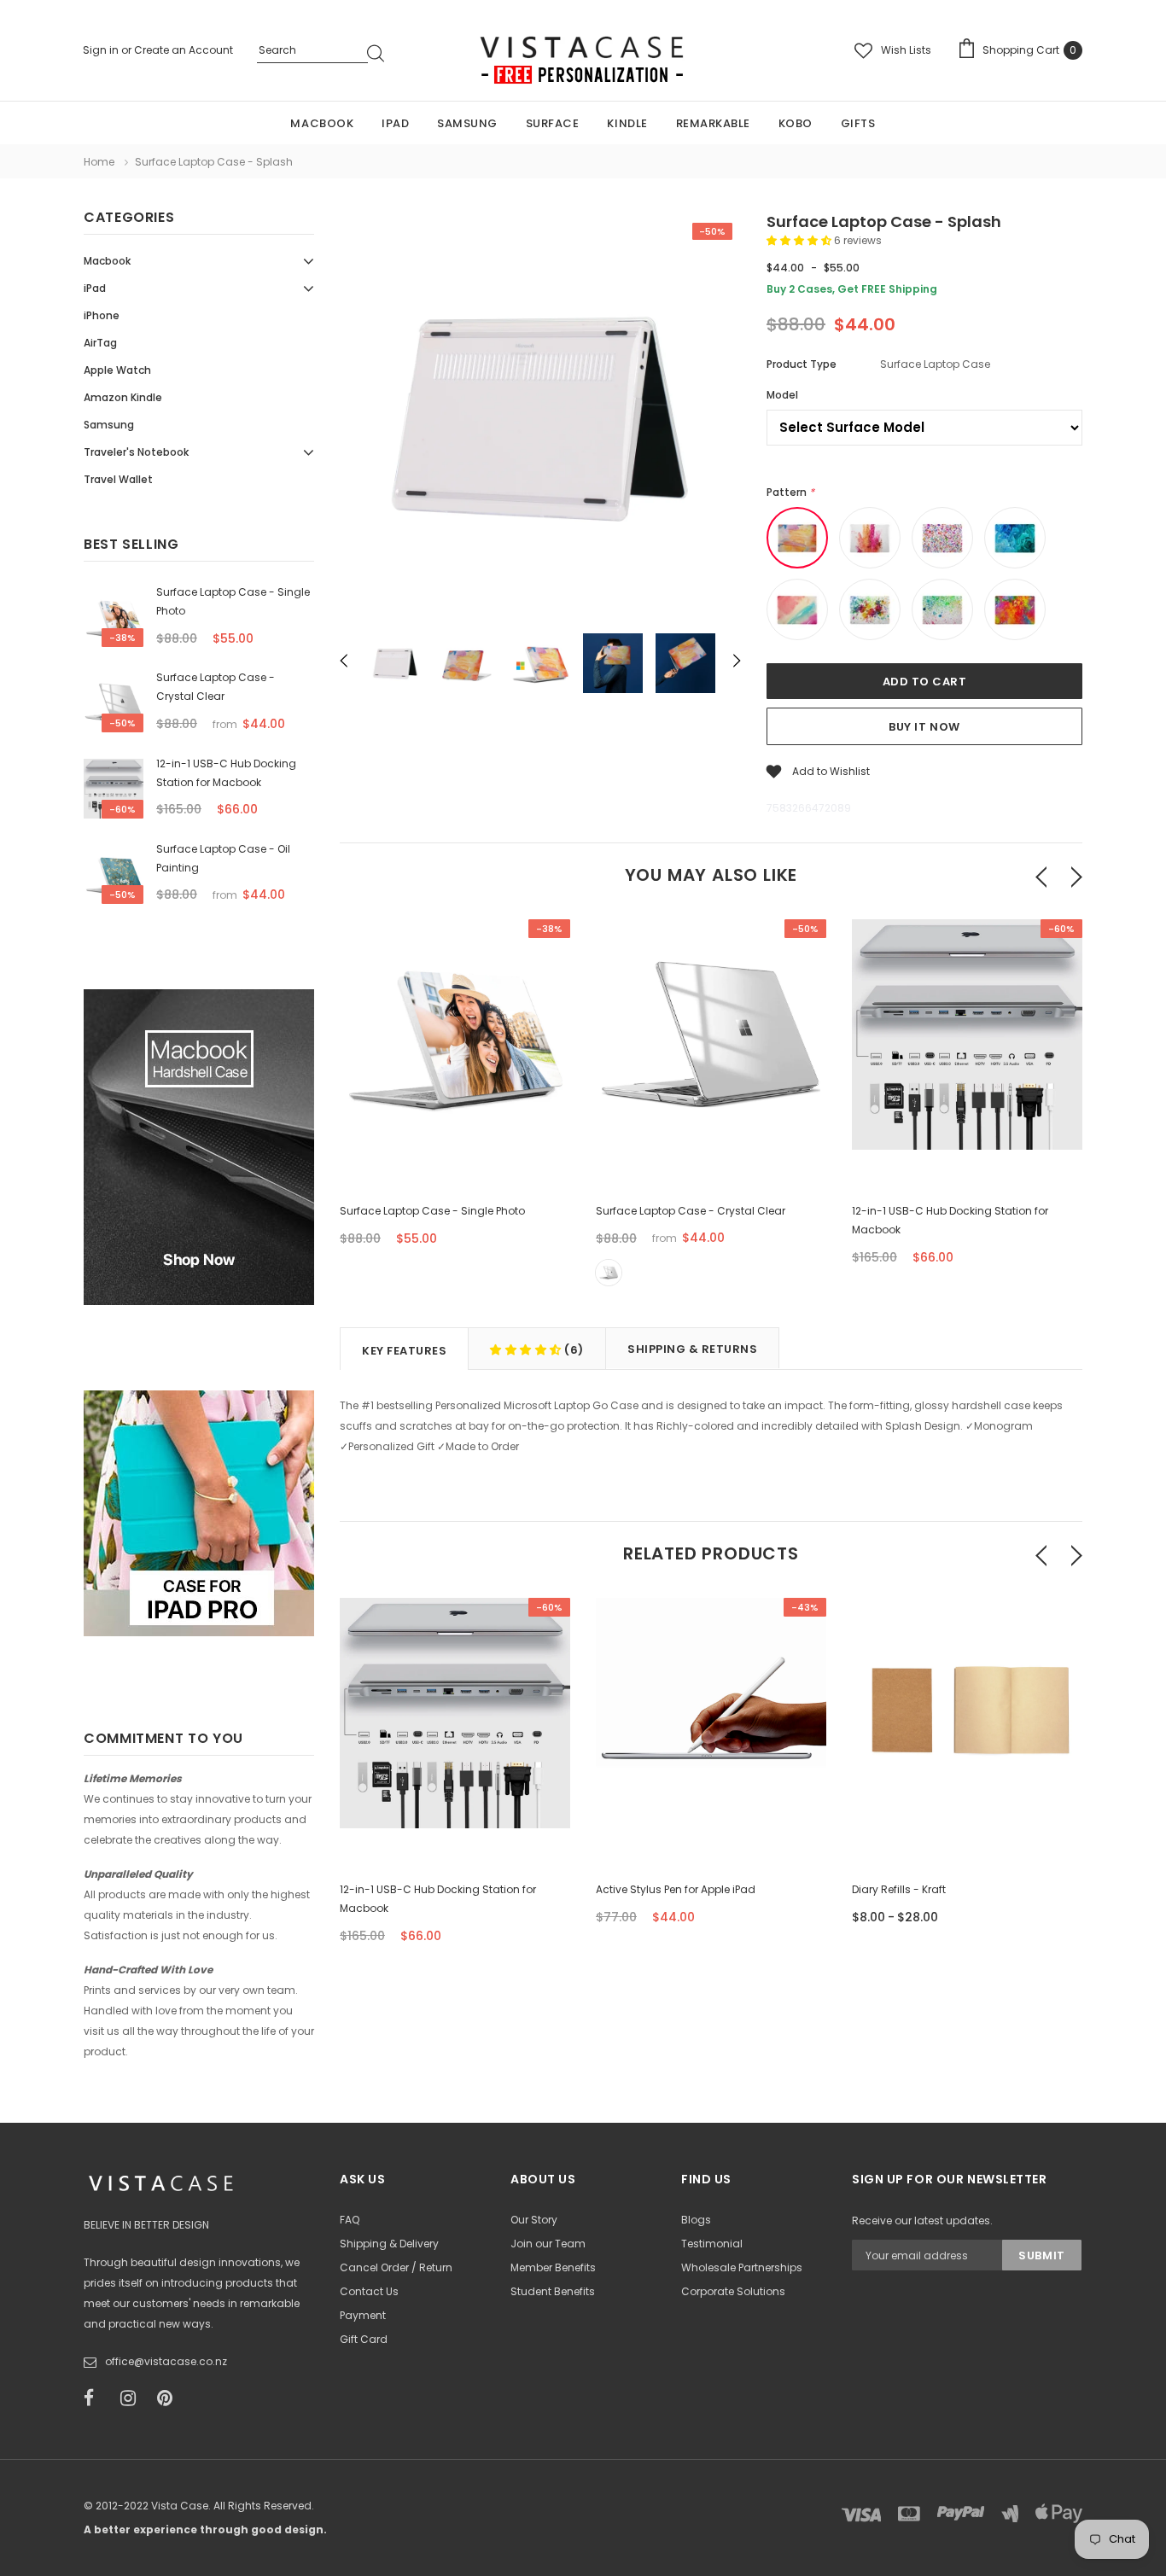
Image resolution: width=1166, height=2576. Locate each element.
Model (782, 395)
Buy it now (924, 727)
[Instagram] (133, 2398)
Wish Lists (906, 50)
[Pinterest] (170, 2398)
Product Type (802, 364)
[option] (540, 417)
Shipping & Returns (692, 1349)
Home (99, 162)
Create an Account (184, 50)
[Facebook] (96, 2398)
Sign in (102, 50)
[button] (800, 240)
